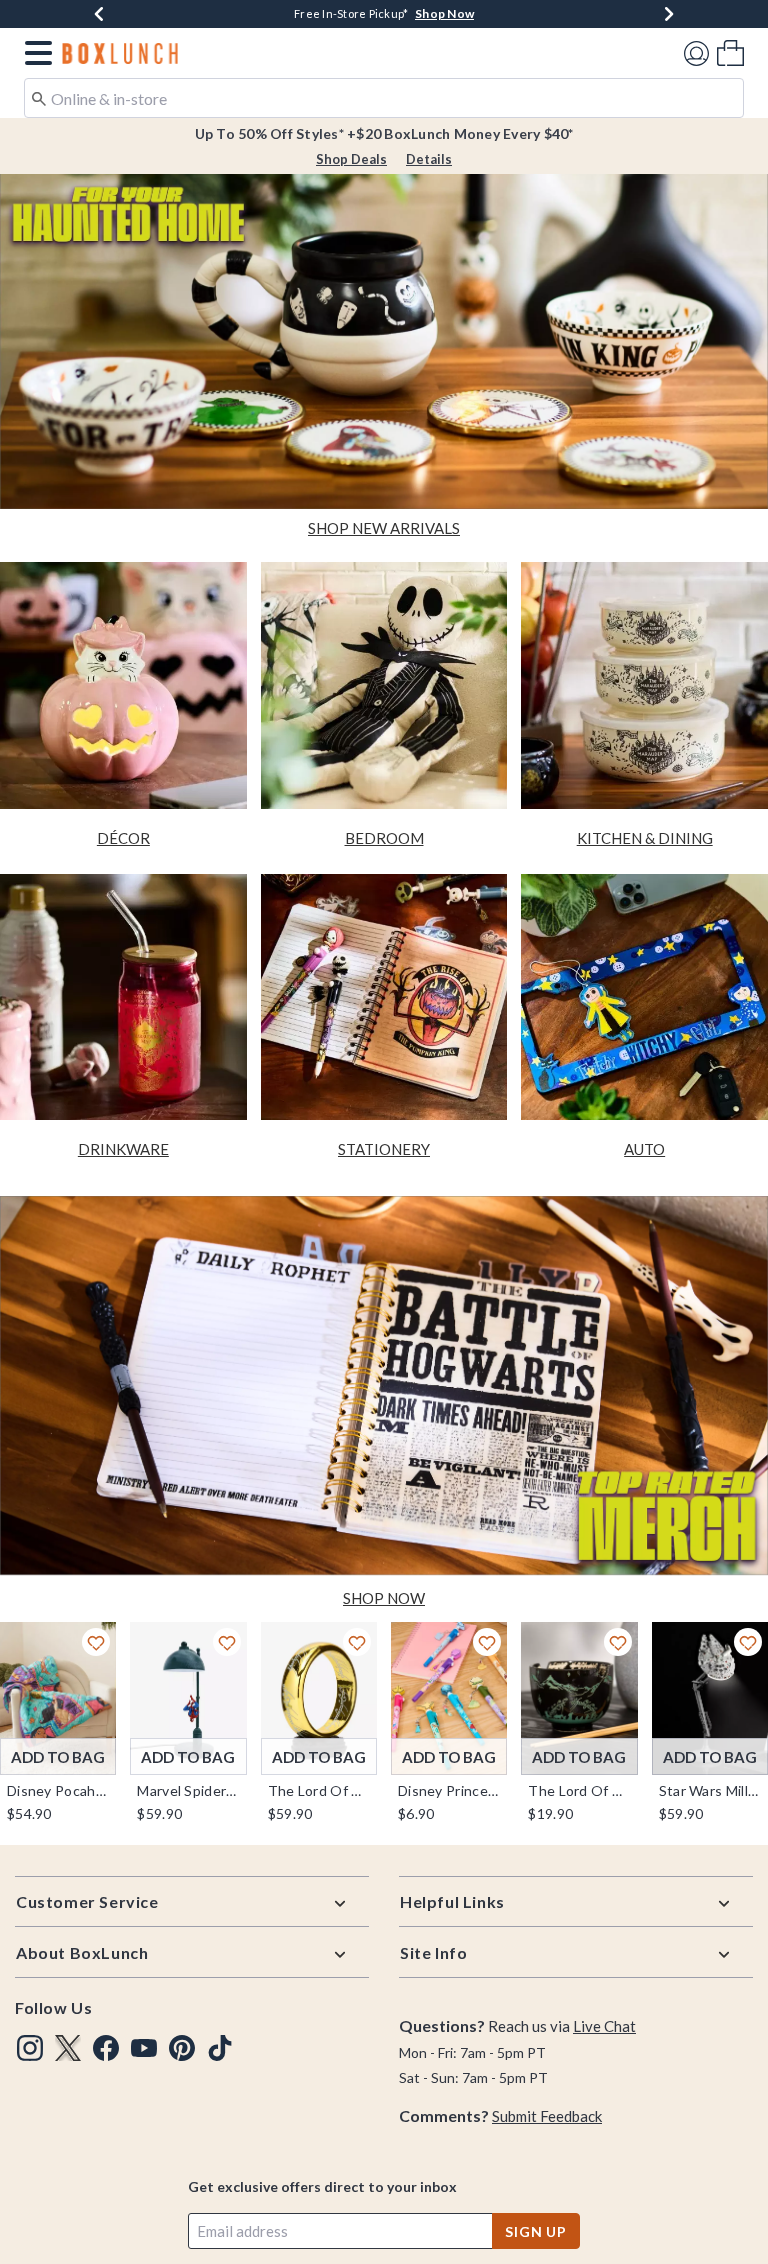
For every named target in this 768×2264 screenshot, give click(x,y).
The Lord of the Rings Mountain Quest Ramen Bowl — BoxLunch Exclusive (579, 1791)
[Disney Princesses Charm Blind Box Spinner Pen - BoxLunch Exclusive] (449, 1698)
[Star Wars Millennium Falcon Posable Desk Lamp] (710, 1698)
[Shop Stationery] (384, 997)
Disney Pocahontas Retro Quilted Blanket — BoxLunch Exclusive (58, 1791)
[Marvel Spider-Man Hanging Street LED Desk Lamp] (188, 1698)
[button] (34, 53)
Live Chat (604, 2026)
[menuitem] (730, 52)
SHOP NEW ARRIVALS (384, 528)
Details (429, 159)
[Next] (669, 14)
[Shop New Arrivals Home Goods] (384, 340)
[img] (30, 2048)
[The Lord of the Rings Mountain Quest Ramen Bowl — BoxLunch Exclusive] (579, 1698)
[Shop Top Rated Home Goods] (384, 1387)
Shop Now (444, 13)
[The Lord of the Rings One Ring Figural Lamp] (319, 1698)
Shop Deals (351, 159)
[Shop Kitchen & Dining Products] (644, 685)
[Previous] (99, 14)
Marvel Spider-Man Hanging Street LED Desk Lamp (188, 1791)
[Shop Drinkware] (123, 997)
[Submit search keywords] (39, 97)
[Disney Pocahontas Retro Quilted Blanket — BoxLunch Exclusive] (58, 1698)
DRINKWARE (123, 1149)
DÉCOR (123, 838)
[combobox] (384, 98)
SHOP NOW (384, 1598)
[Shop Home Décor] (123, 685)
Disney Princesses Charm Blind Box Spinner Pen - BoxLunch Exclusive (449, 1791)
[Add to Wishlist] (96, 1642)
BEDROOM (384, 838)
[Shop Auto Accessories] (644, 997)
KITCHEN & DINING (645, 838)
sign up (536, 2231)
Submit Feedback (547, 2116)
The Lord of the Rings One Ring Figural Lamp (319, 1791)
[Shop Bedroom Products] (384, 685)
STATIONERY (384, 1149)
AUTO (644, 1149)
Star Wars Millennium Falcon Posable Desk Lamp (710, 1791)
